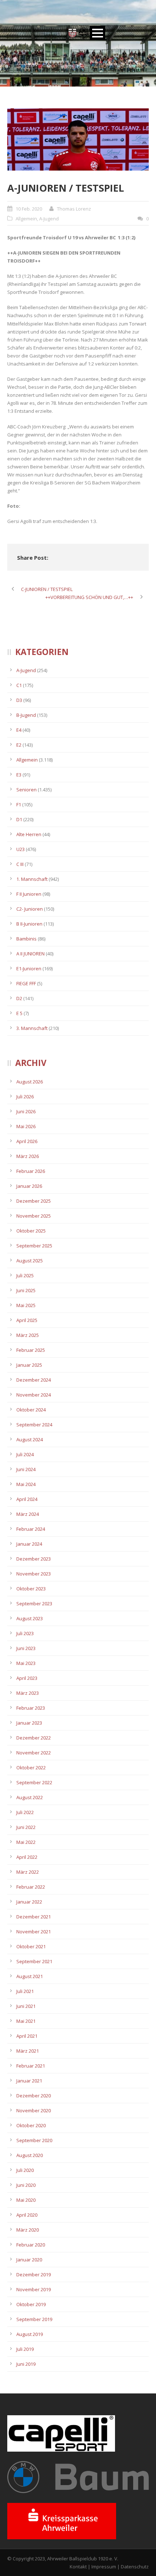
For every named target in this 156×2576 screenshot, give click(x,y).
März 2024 (28, 1514)
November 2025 (34, 1216)
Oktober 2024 (31, 1410)
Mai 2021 (26, 2021)
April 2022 (27, 1857)
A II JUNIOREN (30, 954)
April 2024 (27, 1499)
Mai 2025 (26, 1305)
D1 (19, 819)
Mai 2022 (26, 1842)
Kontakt (78, 2567)
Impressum (104, 2567)
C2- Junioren (30, 909)
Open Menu (97, 33)
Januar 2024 (29, 1544)
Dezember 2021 (34, 1917)
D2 (19, 998)
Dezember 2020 (34, 2096)
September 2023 (34, 1603)
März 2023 (28, 1693)
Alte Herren (29, 834)
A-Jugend (49, 219)
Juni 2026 (26, 1111)
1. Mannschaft (32, 879)
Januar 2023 (29, 1723)
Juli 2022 (25, 1812)
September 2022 (34, 1782)
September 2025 (34, 1246)
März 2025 (28, 1335)
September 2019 (34, 2319)
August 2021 (30, 1976)
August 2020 (30, 2155)
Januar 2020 (29, 2260)
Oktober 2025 (31, 1231)
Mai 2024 (26, 1484)
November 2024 (34, 1395)
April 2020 (27, 2215)
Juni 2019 (26, 2364)
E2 (19, 745)
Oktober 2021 (31, 1946)
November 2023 (34, 1574)
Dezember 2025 (34, 1201)
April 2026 (27, 1141)
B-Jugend (26, 715)
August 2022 (30, 1797)
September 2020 (34, 2140)
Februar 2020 (31, 2245)
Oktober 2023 (31, 1589)
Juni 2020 (26, 2185)
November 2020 (34, 2110)
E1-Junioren (29, 969)
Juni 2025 (26, 1290)
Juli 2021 (25, 1991)
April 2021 (27, 2036)
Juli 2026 (25, 1097)
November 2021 (34, 1932)
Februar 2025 (31, 1350)
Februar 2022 (31, 1887)
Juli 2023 (25, 1633)
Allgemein (26, 219)
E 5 (19, 1013)
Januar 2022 (29, 1902)
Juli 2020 (25, 2170)
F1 (19, 804)
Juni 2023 (26, 1648)
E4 (19, 730)
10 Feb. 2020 (29, 209)
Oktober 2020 (31, 2125)
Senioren (26, 790)
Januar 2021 (29, 2081)
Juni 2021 (26, 2006)
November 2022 (34, 1753)
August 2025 (30, 1261)
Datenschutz (135, 2567)
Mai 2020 (26, 2200)
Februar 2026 (31, 1171)
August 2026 (30, 1082)
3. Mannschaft (32, 1028)
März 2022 (28, 1872)
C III (20, 864)
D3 (19, 700)
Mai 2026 (26, 1126)
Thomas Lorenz (74, 209)
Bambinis (26, 939)
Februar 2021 (31, 2066)
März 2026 (28, 1156)
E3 (19, 775)
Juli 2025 (25, 1275)
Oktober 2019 (31, 2304)
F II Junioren (29, 894)
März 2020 (28, 2230)
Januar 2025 (29, 1365)
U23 (20, 849)
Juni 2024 (26, 1469)
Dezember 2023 (34, 1559)
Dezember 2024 (34, 1380)
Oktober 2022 (31, 1768)
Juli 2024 (25, 1454)
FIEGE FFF (26, 983)
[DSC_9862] (78, 140)
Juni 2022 (26, 1827)
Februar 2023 (31, 1708)
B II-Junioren (29, 924)
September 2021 (34, 1961)
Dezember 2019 (34, 2275)
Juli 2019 (25, 2349)
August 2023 (30, 1618)
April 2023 (27, 1678)
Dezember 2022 (34, 1738)
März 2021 (28, 2051)
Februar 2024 (31, 1529)
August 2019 (30, 2334)
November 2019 (34, 2289)
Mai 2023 (26, 1663)
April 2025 (27, 1320)
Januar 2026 (29, 1186)
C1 (19, 685)
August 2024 (30, 1439)
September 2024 (34, 1425)
